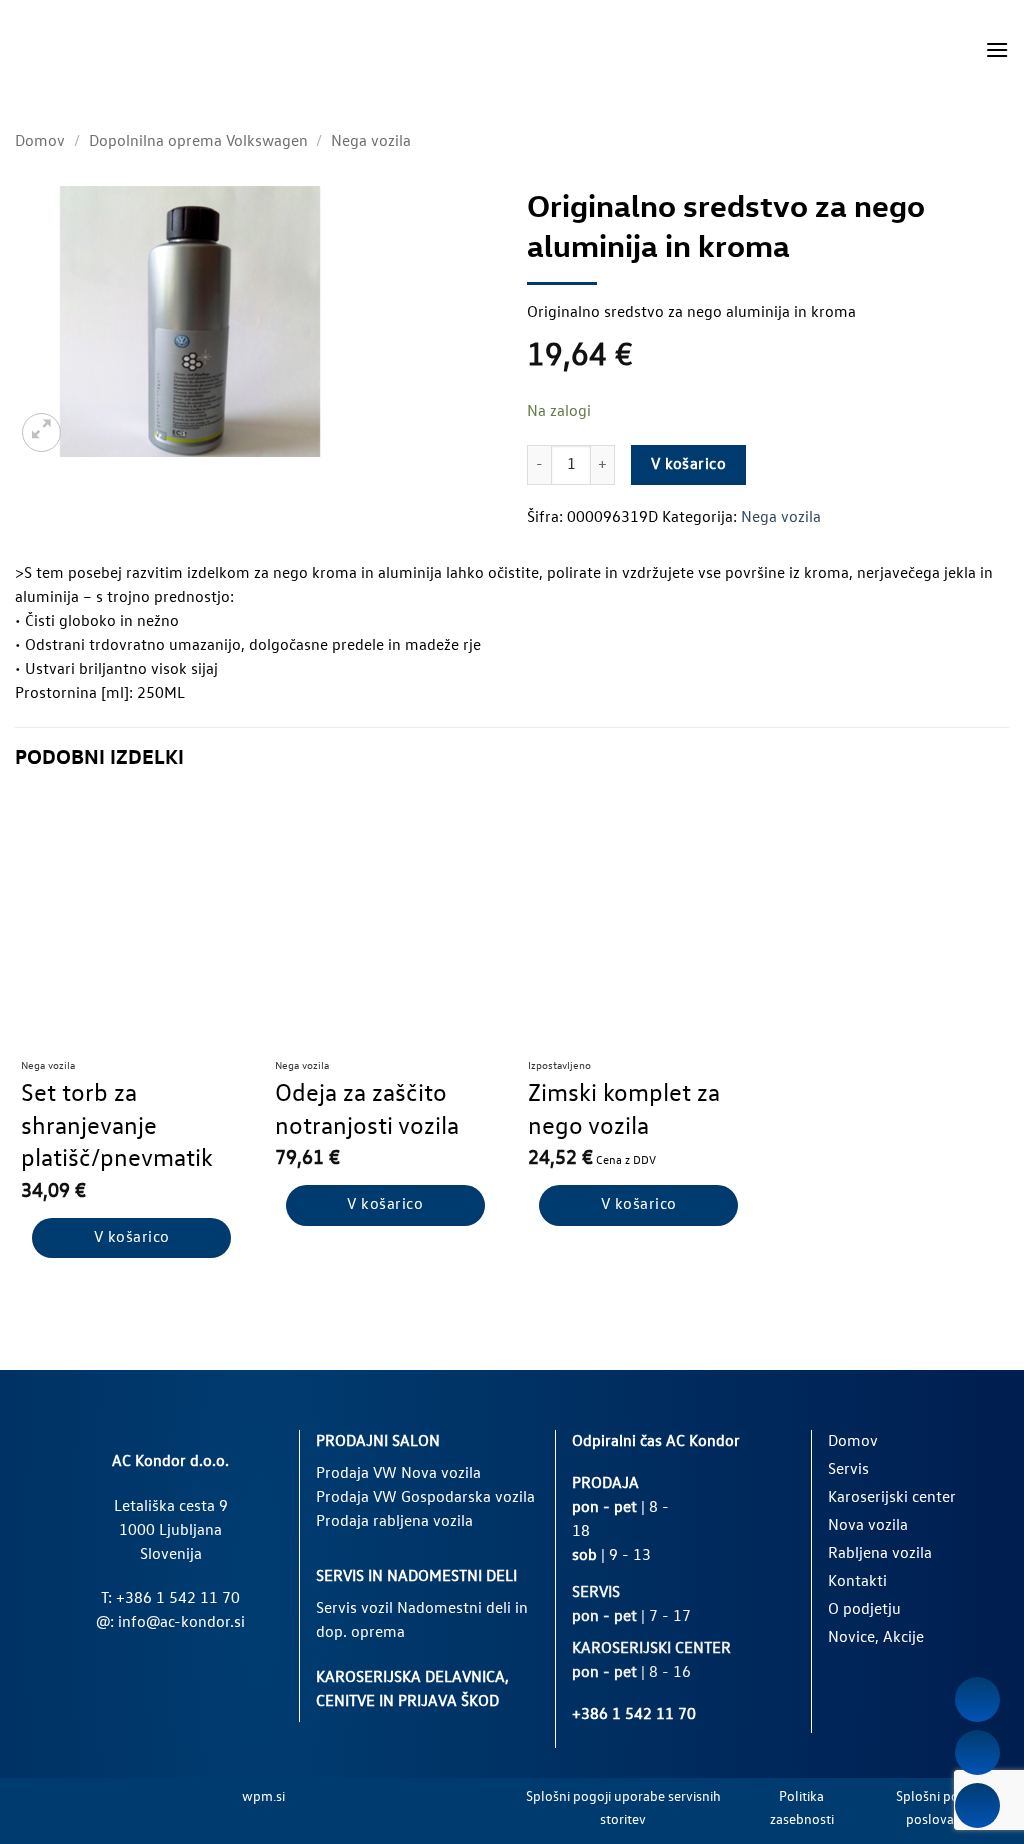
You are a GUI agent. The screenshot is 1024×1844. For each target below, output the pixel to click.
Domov (40, 142)
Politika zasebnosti (802, 1808)
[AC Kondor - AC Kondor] (99, 50)
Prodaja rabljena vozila (394, 1522)
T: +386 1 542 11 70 (170, 1599)
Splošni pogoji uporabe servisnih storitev (623, 1808)
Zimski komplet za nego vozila (624, 1111)
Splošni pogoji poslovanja (938, 1808)
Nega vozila (371, 142)
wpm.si (263, 1797)
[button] (997, 49)
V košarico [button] (132, 1238)
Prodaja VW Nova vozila (398, 1474)
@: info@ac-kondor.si (170, 1623)
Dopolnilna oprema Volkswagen (198, 142)
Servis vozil (354, 1609)
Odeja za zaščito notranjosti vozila (367, 1111)
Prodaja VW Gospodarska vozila (425, 1498)
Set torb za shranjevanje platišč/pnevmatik (117, 1127)
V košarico (689, 465)
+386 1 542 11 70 (634, 1715)
